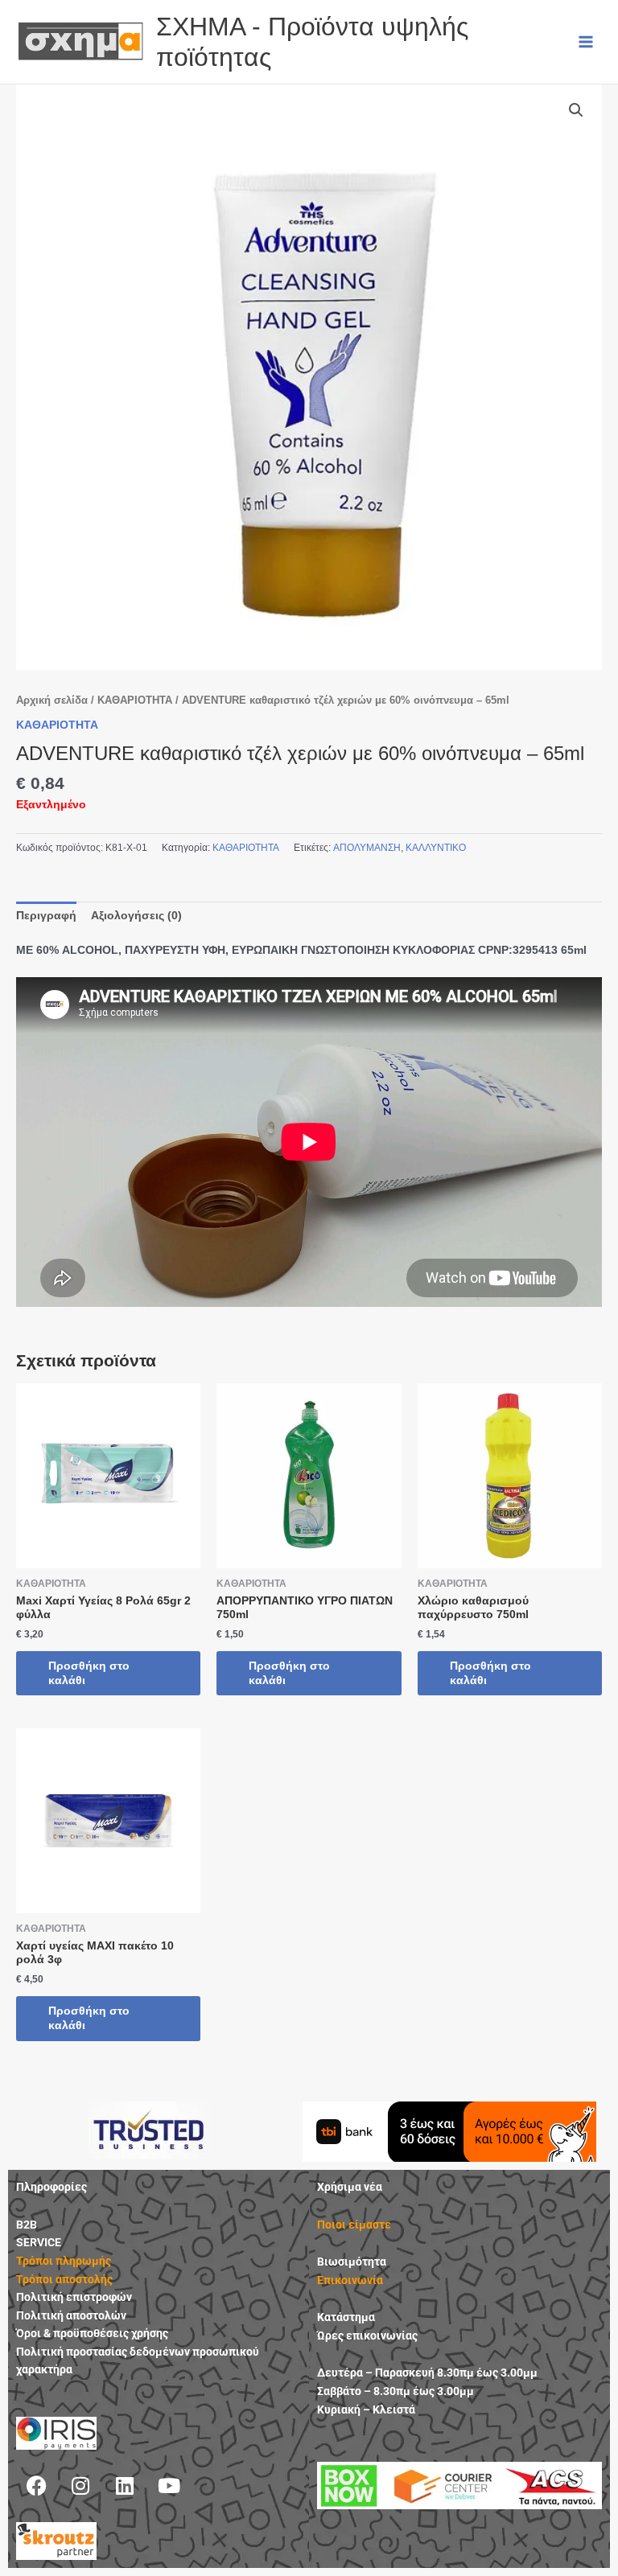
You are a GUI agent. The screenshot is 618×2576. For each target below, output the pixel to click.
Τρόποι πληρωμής (64, 2261)
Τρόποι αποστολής (64, 2279)
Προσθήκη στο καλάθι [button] (89, 1673)
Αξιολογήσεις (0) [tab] (136, 916)
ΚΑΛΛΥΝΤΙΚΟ (436, 848)
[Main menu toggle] (586, 41)
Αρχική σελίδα (52, 700)
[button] (576, 110)
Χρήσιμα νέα (350, 2187)
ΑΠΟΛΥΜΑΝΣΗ (367, 848)
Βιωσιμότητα (352, 2262)
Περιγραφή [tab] (46, 916)
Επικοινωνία (350, 2280)
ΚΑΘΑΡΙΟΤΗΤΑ (135, 700)
